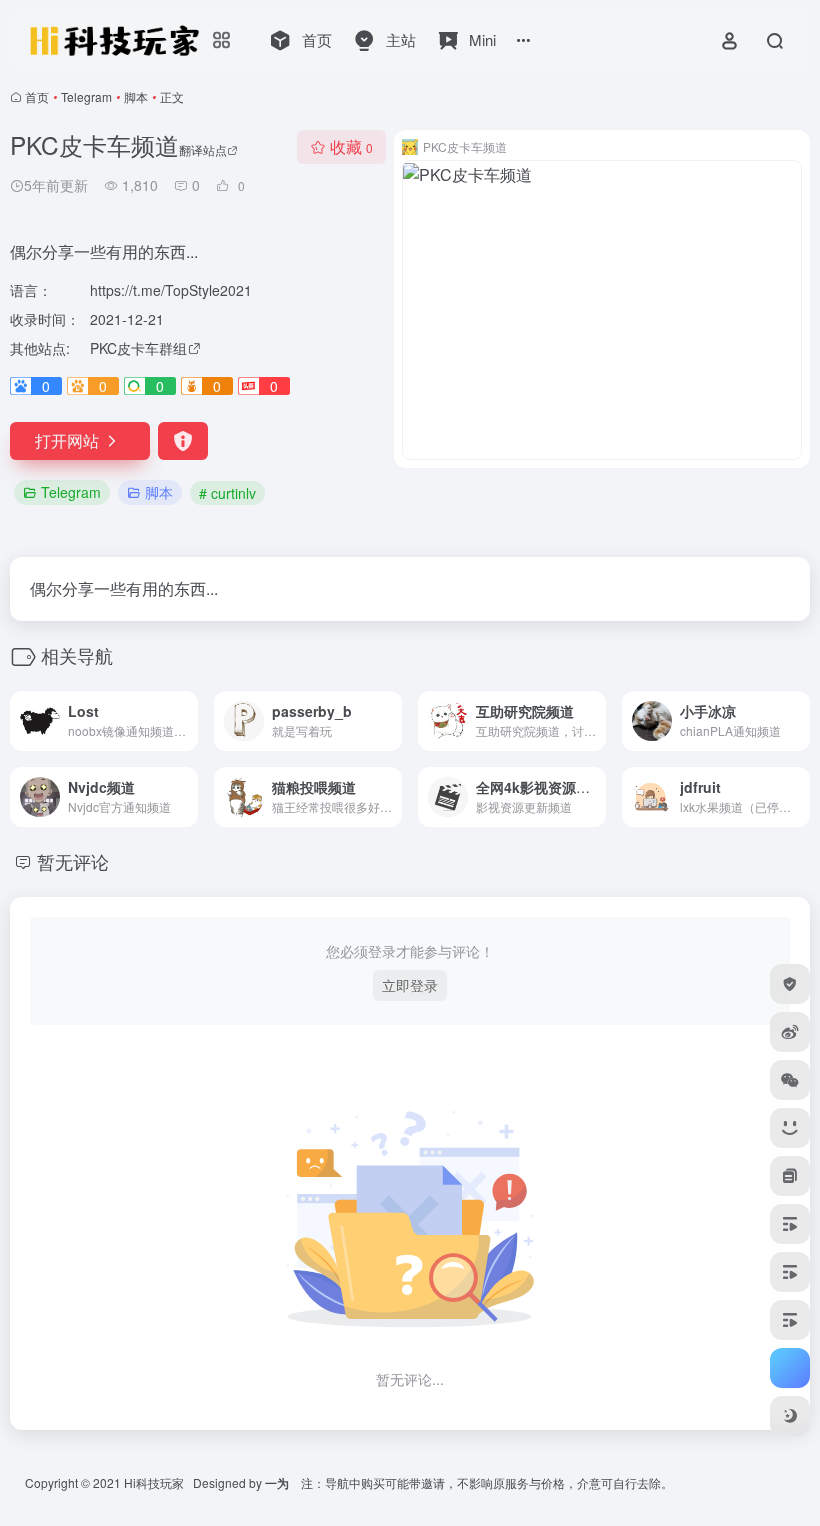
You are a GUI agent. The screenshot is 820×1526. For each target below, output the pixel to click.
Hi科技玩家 (154, 1482)
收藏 (351, 146)
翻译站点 (203, 149)
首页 (37, 96)
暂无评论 (73, 861)
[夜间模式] (790, 1416)
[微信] (790, 1080)
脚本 (136, 96)
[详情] (799, 797)
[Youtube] (790, 1320)
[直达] (187, 721)
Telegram (86, 96)
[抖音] (790, 1272)
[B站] (790, 1128)
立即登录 (410, 985)
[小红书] (790, 1176)
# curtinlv (227, 493)
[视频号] (790, 1224)
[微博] (790, 1032)
